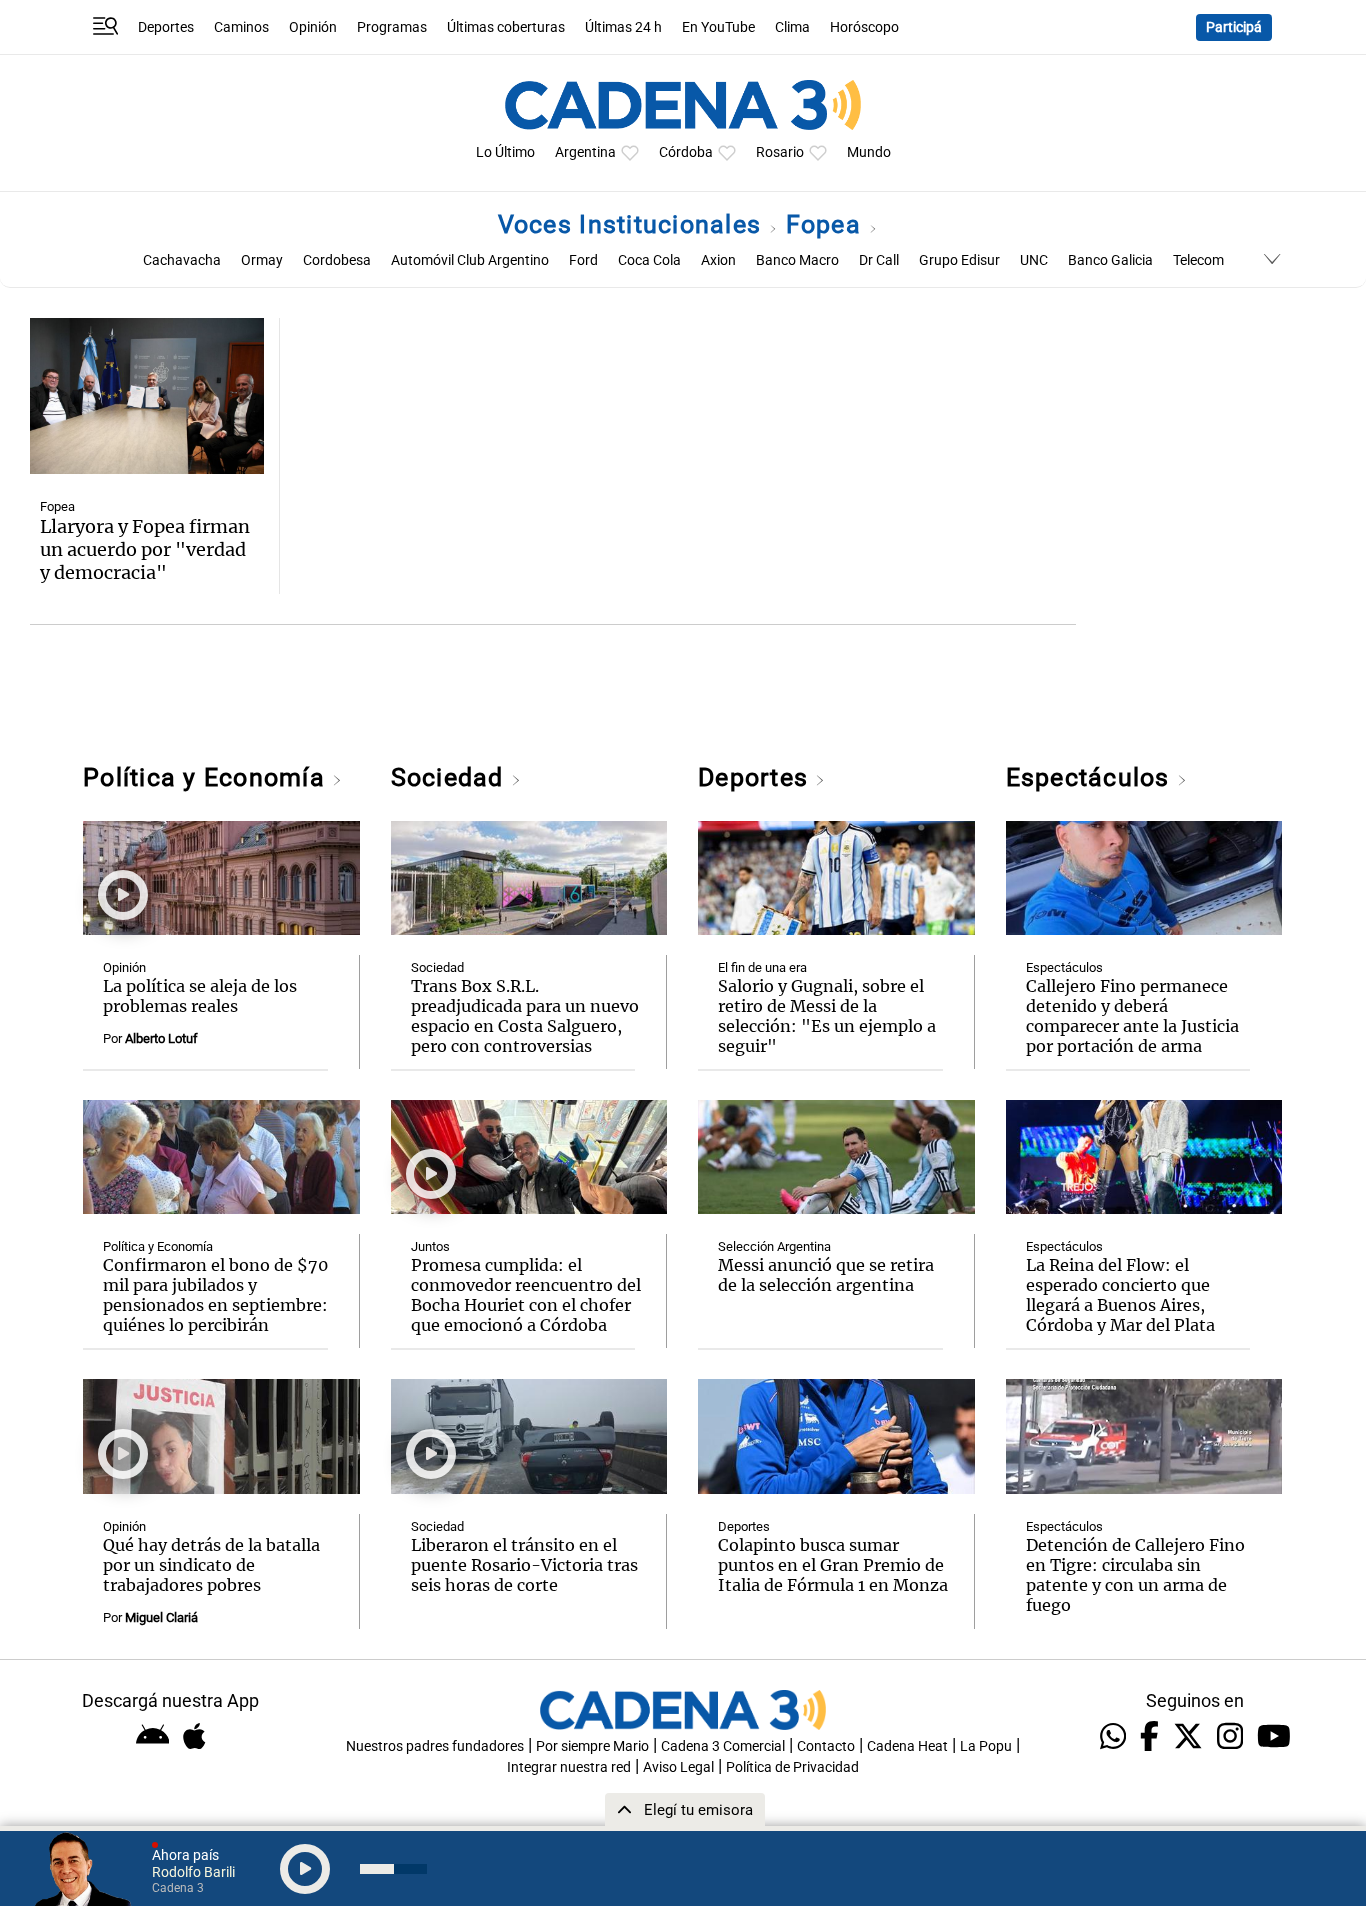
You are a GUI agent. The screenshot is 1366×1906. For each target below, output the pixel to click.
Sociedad (451, 777)
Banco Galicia (1110, 260)
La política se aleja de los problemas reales (200, 996)
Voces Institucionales (633, 224)
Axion (718, 260)
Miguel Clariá (161, 1617)
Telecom (1198, 260)
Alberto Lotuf (161, 1038)
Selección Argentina (774, 1246)
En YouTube (718, 27)
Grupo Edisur (959, 260)
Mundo (869, 152)
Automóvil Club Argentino (470, 260)
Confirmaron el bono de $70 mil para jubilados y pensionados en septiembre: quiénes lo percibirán (215, 1295)
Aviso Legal (678, 1767)
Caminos (241, 27)
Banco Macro (797, 260)
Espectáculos (1091, 777)
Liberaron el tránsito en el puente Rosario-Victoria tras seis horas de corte (524, 1565)
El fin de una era (762, 967)
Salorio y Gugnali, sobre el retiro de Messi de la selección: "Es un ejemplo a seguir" (827, 1016)
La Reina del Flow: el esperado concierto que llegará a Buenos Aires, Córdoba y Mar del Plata (1120, 1295)
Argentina (585, 152)
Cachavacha (182, 260)
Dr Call (879, 260)
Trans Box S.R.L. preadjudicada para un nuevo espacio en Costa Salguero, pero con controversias (525, 1016)
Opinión (313, 27)
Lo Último (505, 152)
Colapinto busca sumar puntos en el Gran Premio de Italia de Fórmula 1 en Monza (833, 1565)
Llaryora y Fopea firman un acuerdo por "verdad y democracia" (145, 549)
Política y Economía (207, 777)
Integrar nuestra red (569, 1767)
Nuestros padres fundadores (435, 1746)
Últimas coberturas (506, 27)
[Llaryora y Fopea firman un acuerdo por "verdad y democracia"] (147, 396)
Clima (792, 27)
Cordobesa (337, 260)
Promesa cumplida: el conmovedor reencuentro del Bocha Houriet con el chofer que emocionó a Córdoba (526, 1295)
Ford (583, 260)
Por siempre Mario (592, 1746)
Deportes (166, 27)
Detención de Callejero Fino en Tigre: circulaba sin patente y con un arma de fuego (1135, 1575)
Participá (1234, 27)
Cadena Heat (907, 1746)
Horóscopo (864, 27)
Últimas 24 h (623, 27)
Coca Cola (649, 260)
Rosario (780, 152)
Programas (392, 27)
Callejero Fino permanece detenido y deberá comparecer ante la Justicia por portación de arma (1132, 1016)
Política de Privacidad (792, 1767)
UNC (1034, 260)
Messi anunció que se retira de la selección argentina (826, 1275)
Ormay (262, 260)
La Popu (986, 1746)
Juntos (430, 1246)
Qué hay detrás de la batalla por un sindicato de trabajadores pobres (211, 1565)
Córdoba (686, 152)
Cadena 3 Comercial (723, 1746)
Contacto (826, 1746)
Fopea (827, 224)
